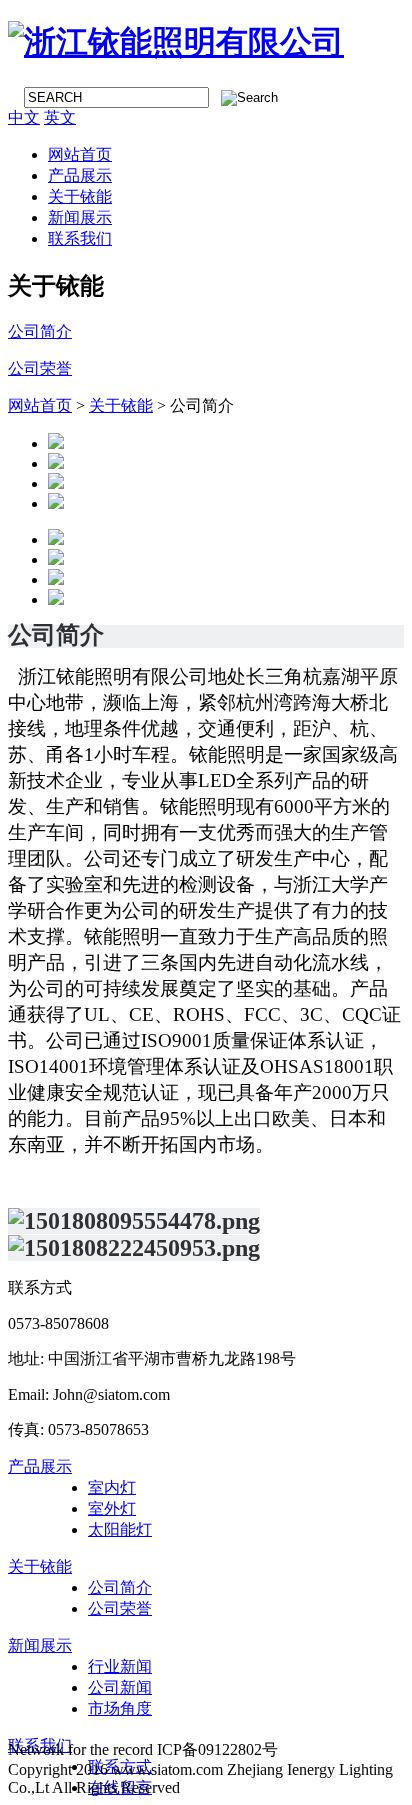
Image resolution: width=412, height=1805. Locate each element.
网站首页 (80, 154)
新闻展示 (80, 217)
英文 (60, 117)
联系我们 (80, 238)
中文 (24, 117)
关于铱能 (80, 196)
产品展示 (80, 175)
